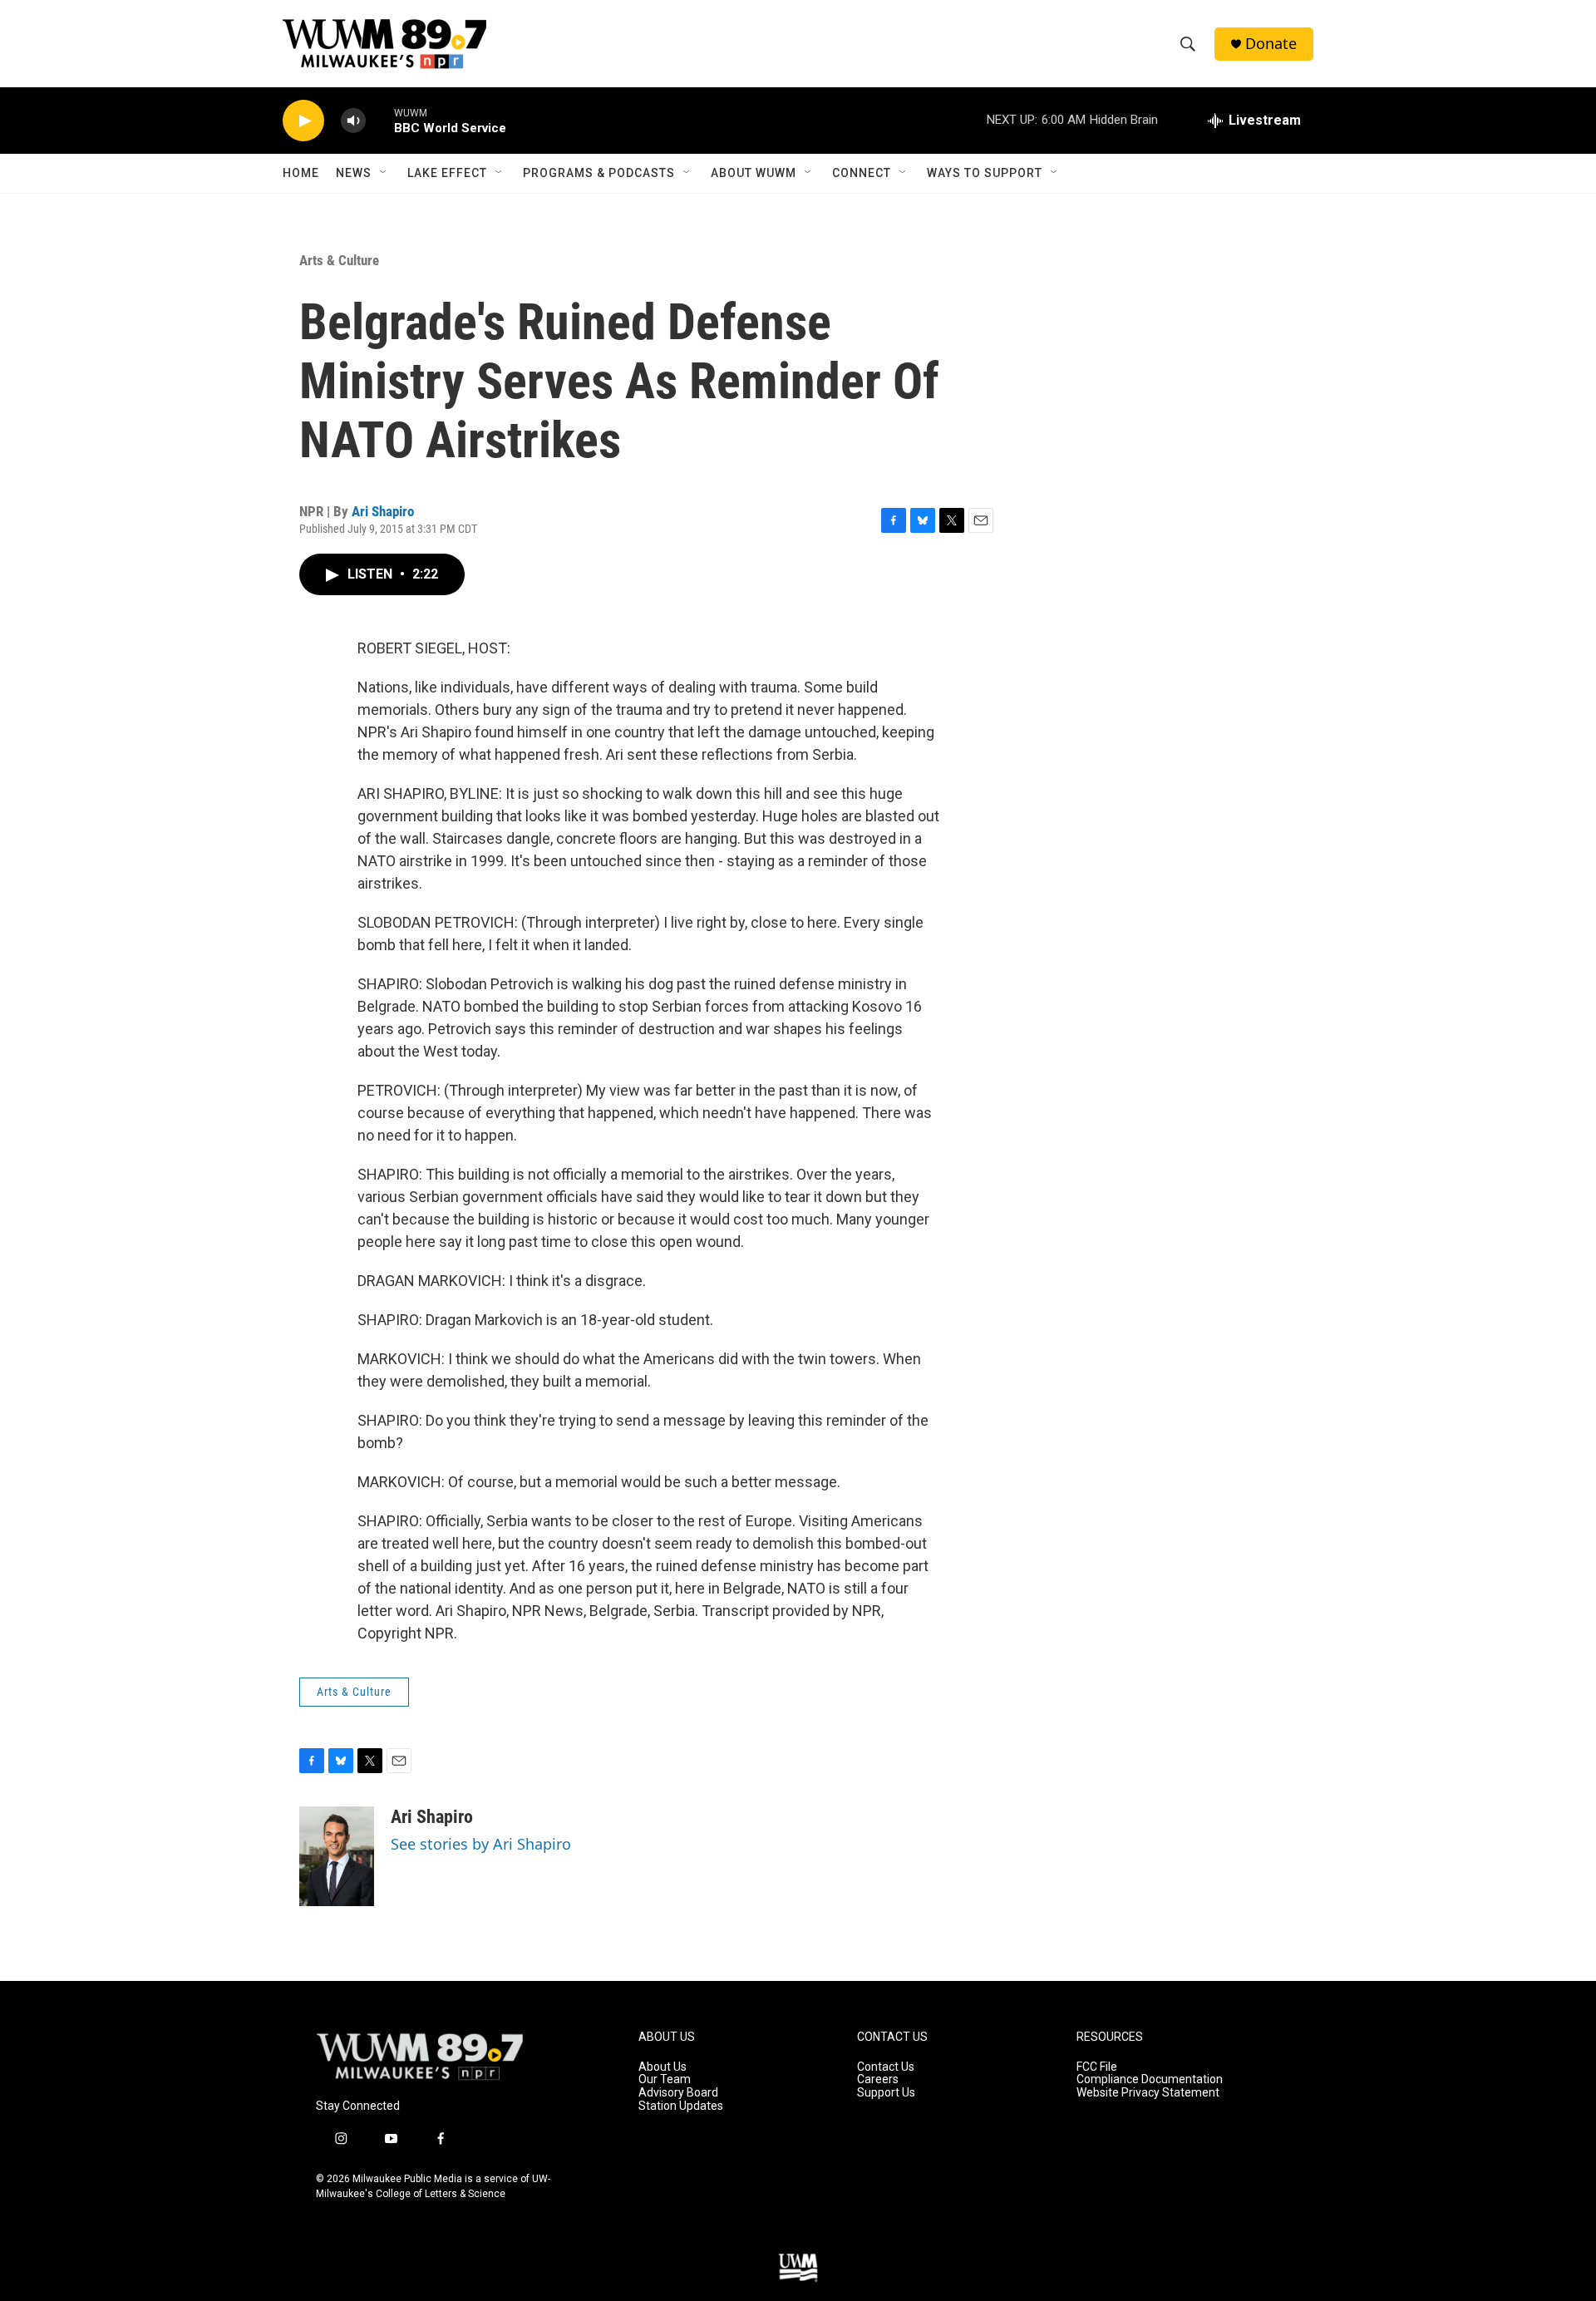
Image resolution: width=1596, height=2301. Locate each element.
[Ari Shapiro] (337, 1856)
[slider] (380, 120)
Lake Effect (447, 173)
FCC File (1097, 2067)
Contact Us (886, 2067)
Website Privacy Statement (1148, 2093)
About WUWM (754, 173)
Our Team (665, 2079)
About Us (663, 2067)
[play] (303, 121)
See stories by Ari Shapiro (481, 1844)
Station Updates (681, 2106)
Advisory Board (678, 2093)
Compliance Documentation (1150, 2079)
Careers (878, 2079)
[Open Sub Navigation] (384, 173)
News (354, 173)
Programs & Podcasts (599, 173)
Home (301, 173)
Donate (1271, 44)
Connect (862, 173)
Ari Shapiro (383, 511)
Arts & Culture (339, 260)
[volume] (353, 121)
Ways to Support (985, 173)
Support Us (886, 2093)
